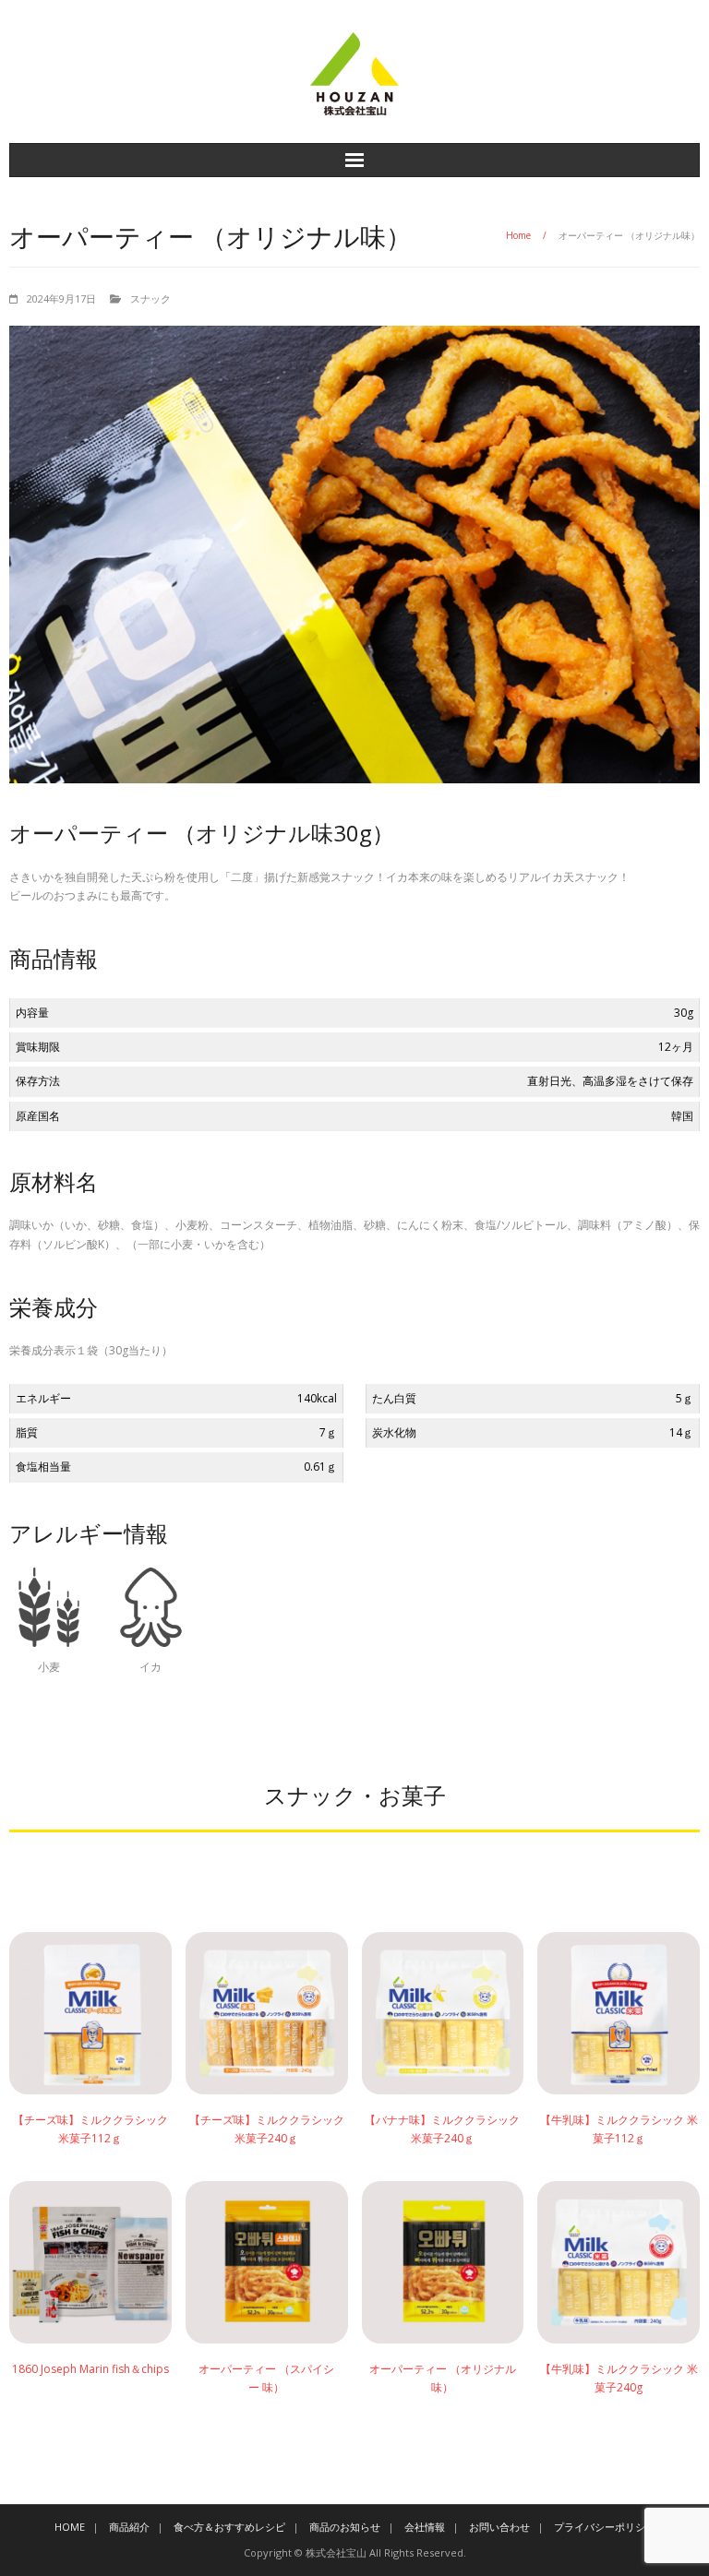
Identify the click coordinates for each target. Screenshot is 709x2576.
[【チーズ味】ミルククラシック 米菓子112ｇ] (90, 2013)
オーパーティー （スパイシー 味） (266, 2378)
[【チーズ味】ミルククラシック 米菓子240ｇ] (267, 2013)
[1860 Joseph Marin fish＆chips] (90, 2262)
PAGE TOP (672, 2481)
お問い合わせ (499, 2527)
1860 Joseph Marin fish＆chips (90, 2369)
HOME (70, 2527)
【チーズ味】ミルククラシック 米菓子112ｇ (90, 2129)
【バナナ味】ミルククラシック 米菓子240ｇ (442, 2129)
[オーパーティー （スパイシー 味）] (267, 2262)
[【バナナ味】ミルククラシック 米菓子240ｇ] (443, 2013)
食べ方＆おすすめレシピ (229, 2527)
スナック (150, 298)
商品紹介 (129, 2527)
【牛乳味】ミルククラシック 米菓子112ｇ (619, 2129)
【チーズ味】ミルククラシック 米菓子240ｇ (267, 2129)
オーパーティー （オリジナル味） (443, 2378)
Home (518, 235)
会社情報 (425, 2527)
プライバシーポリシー (605, 2527)
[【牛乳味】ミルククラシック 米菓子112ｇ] (619, 2013)
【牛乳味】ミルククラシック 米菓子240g (619, 2378)
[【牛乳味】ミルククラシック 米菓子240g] (619, 2262)
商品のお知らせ (345, 2527)
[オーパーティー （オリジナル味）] (443, 2262)
